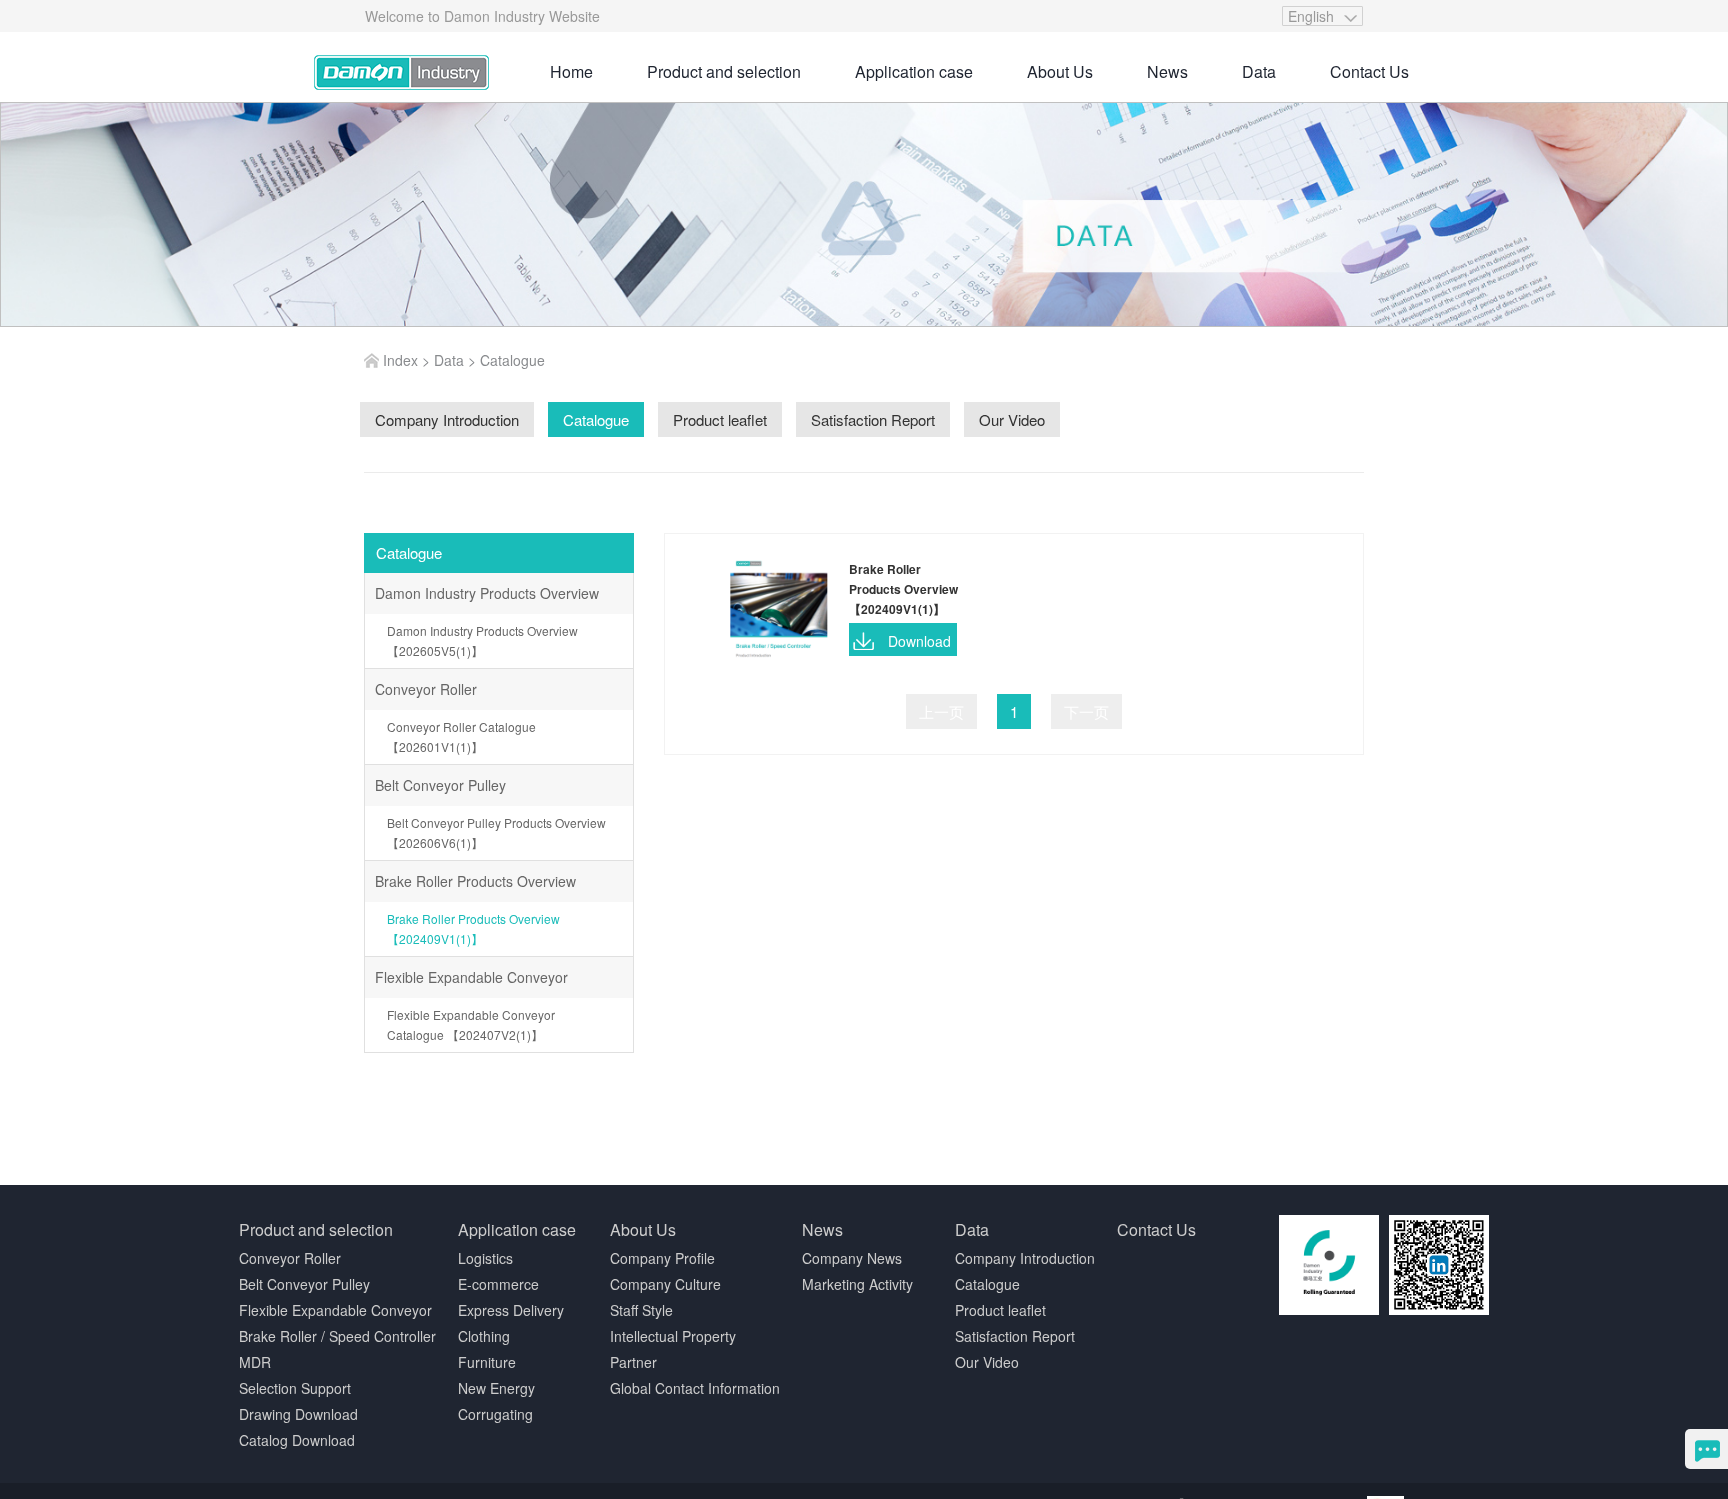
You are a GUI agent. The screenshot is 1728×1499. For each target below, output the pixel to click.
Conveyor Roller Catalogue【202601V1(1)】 (461, 736)
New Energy (496, 1388)
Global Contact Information (695, 1388)
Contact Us (1369, 71)
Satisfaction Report (1015, 1336)
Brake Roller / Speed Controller (337, 1336)
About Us (1060, 71)
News (1167, 71)
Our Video (987, 1362)
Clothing (484, 1336)
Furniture (487, 1362)
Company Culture (665, 1284)
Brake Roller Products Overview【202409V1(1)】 (473, 928)
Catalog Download (297, 1440)
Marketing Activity (857, 1284)
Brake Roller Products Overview (475, 881)
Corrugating (495, 1414)
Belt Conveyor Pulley (440, 785)
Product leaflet (1000, 1310)
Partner (633, 1362)
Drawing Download (298, 1414)
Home (571, 71)
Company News (852, 1258)
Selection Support (295, 1388)
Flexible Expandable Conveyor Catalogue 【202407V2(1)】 (471, 1024)
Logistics (485, 1258)
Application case (914, 71)
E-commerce (498, 1284)
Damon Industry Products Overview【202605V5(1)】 (482, 640)
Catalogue (512, 360)
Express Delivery (511, 1310)
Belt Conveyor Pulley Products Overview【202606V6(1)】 (496, 832)
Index (400, 360)
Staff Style (641, 1310)
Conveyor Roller (426, 689)
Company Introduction (1025, 1258)
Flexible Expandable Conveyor (471, 977)
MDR (255, 1362)
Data (1259, 71)
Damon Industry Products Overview (487, 593)
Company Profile (662, 1258)
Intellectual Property (673, 1336)
